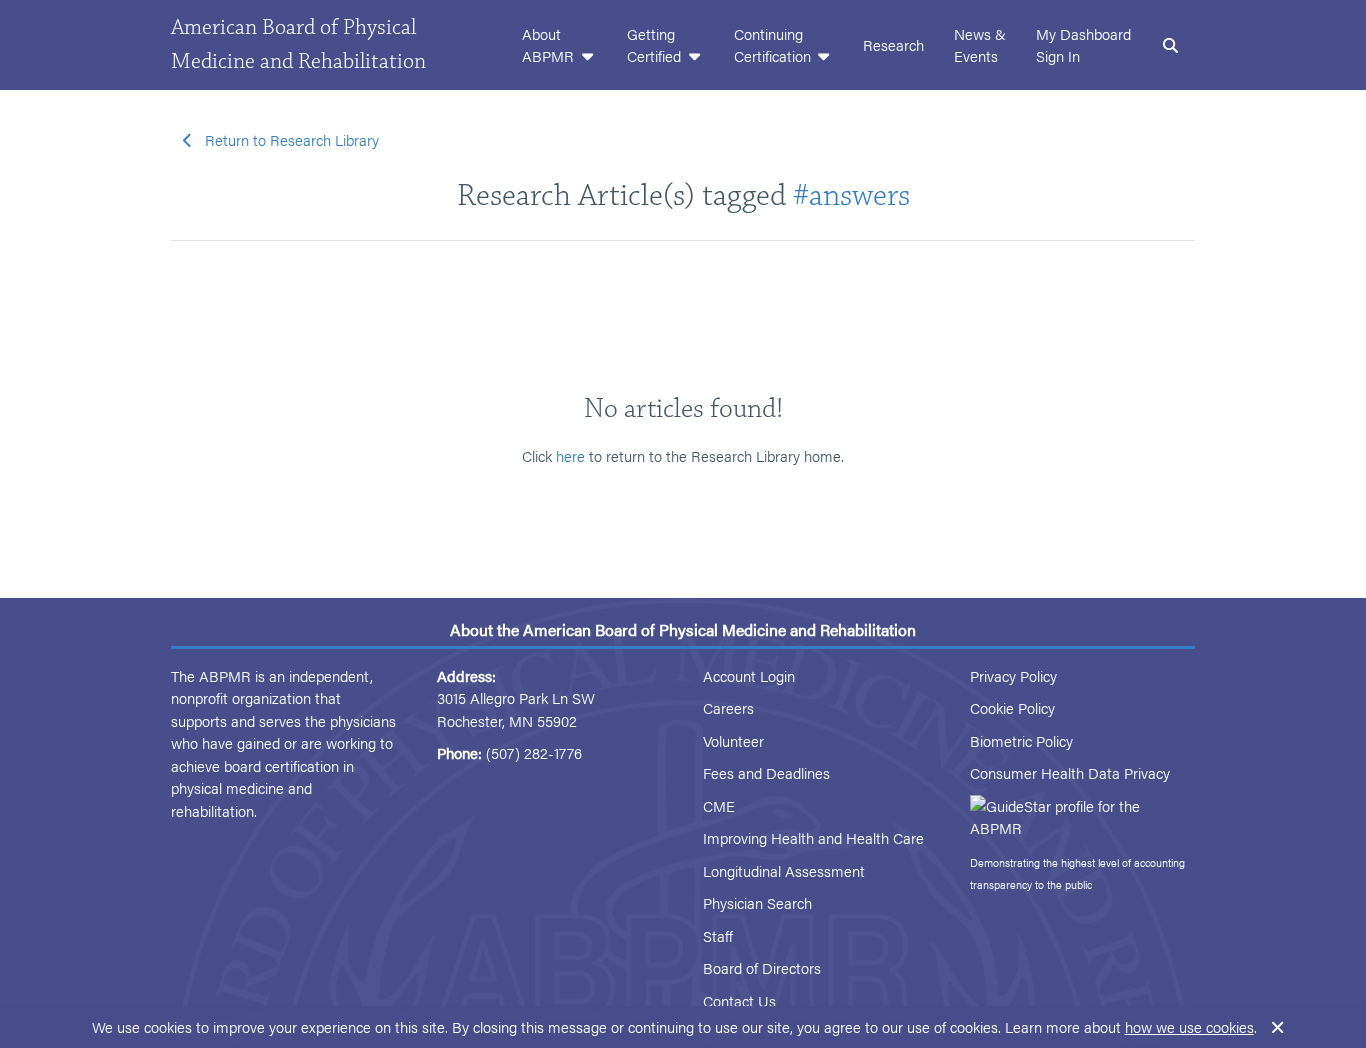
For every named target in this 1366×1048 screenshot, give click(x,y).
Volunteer (733, 740)
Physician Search (757, 902)
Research (893, 44)
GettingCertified (656, 45)
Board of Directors (762, 967)
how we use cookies (1189, 1026)
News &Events (980, 45)
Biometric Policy (1021, 740)
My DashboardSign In (1083, 45)
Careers (728, 707)
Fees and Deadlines (766, 772)
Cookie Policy (1012, 707)
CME (719, 805)
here (570, 455)
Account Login (749, 675)
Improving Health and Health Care (813, 837)
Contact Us (739, 1000)
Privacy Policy (1013, 675)
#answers (851, 195)
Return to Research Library (292, 139)
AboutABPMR (550, 45)
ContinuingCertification (774, 45)
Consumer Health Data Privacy (1070, 772)
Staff (718, 935)
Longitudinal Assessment (784, 870)
